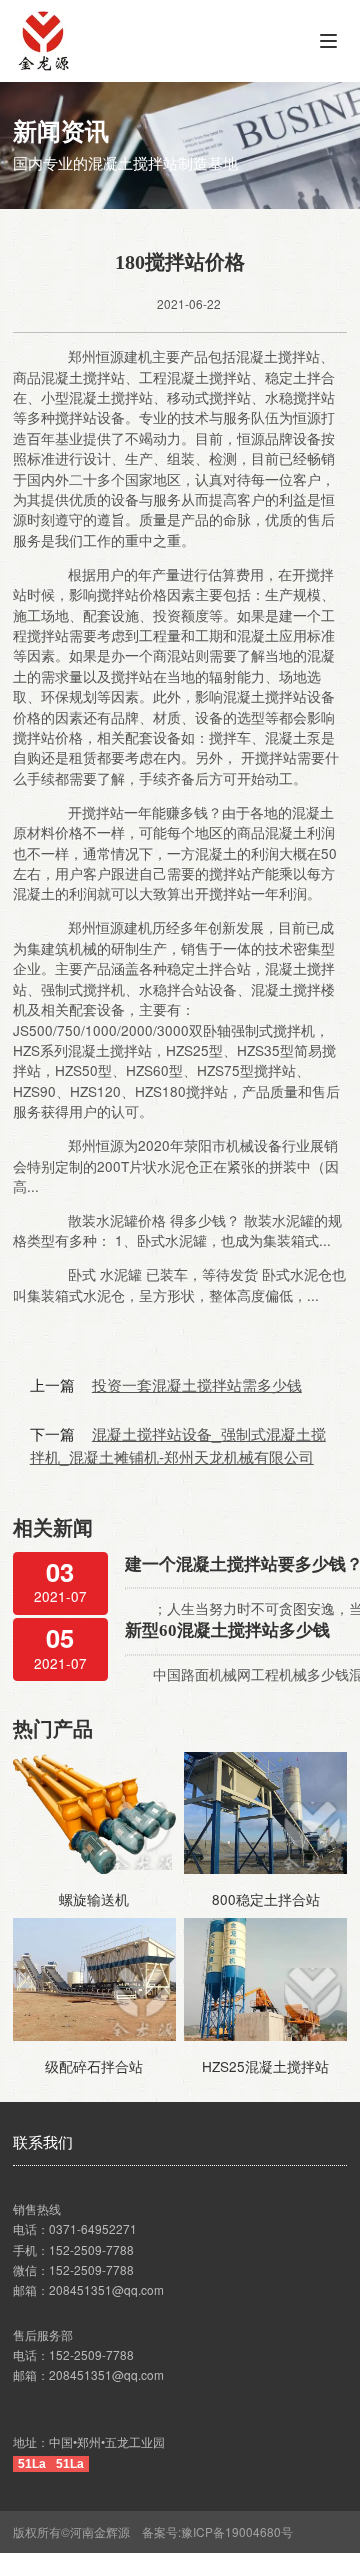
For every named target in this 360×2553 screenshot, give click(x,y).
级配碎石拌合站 (94, 2066)
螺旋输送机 (94, 1899)
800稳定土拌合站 (266, 1899)
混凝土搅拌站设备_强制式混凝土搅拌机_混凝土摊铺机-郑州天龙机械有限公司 (178, 1444)
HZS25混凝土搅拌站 (265, 2066)
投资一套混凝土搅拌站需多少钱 (197, 1384)
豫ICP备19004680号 (243, 2531)
